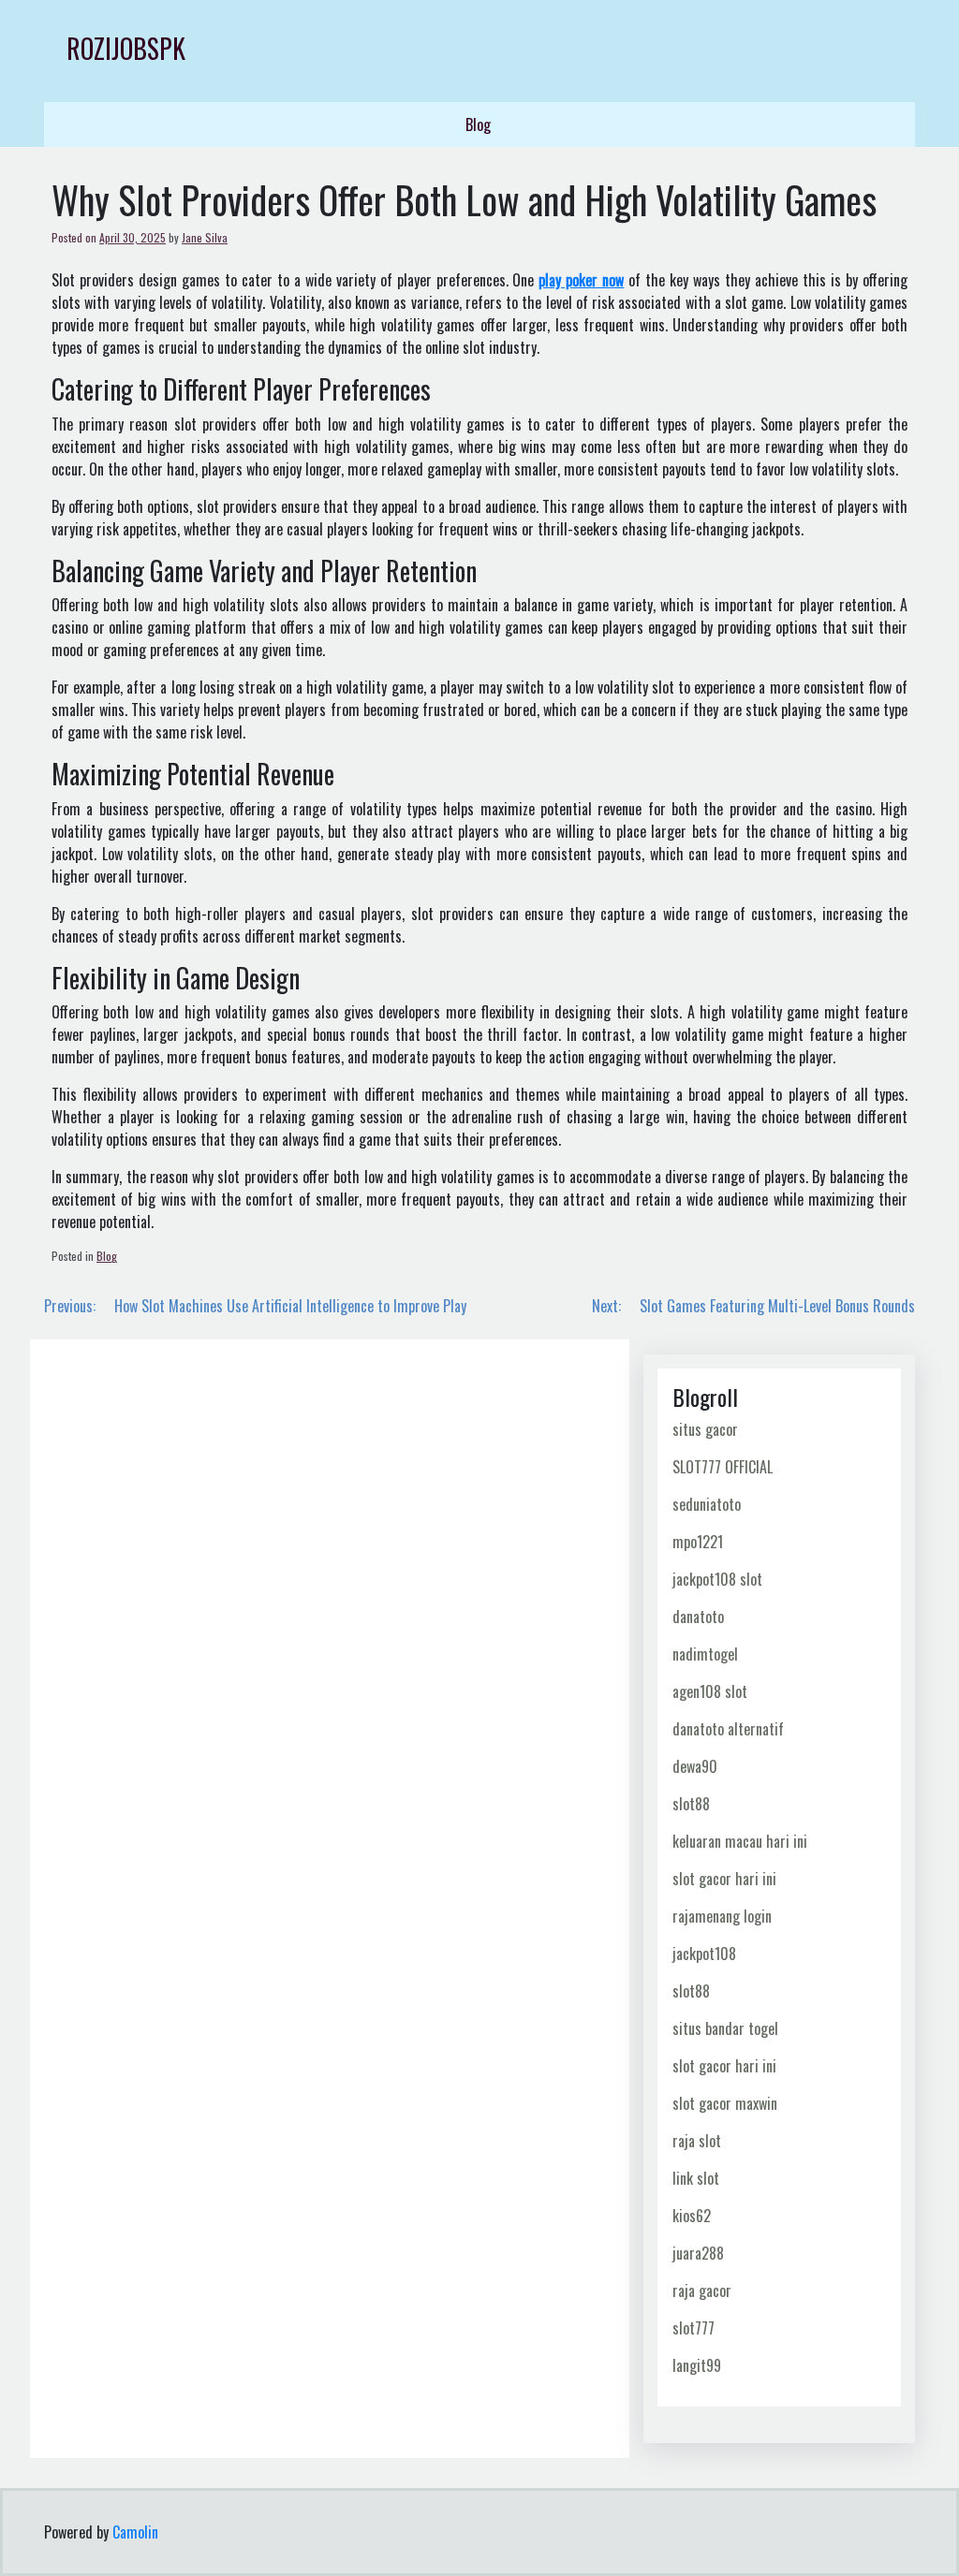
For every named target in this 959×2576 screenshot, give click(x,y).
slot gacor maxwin (725, 2103)
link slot (696, 2178)
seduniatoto (707, 1504)
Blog (478, 124)
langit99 (697, 2365)
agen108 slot (710, 1691)
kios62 (692, 2216)
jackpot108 (704, 1954)
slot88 (691, 1804)
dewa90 (695, 1766)
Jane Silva (205, 237)
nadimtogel (705, 1654)
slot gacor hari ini (724, 1879)
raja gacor (702, 2291)
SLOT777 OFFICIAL (723, 1467)
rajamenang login (722, 1916)
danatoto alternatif (728, 1729)
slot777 (693, 2328)
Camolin (135, 2532)
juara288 (698, 2253)
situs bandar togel (725, 2028)
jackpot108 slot (717, 1579)
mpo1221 (698, 1542)
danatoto (698, 1617)
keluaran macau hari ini (740, 1841)
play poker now (581, 280)
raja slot (697, 2141)
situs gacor (705, 1429)
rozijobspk (126, 48)
